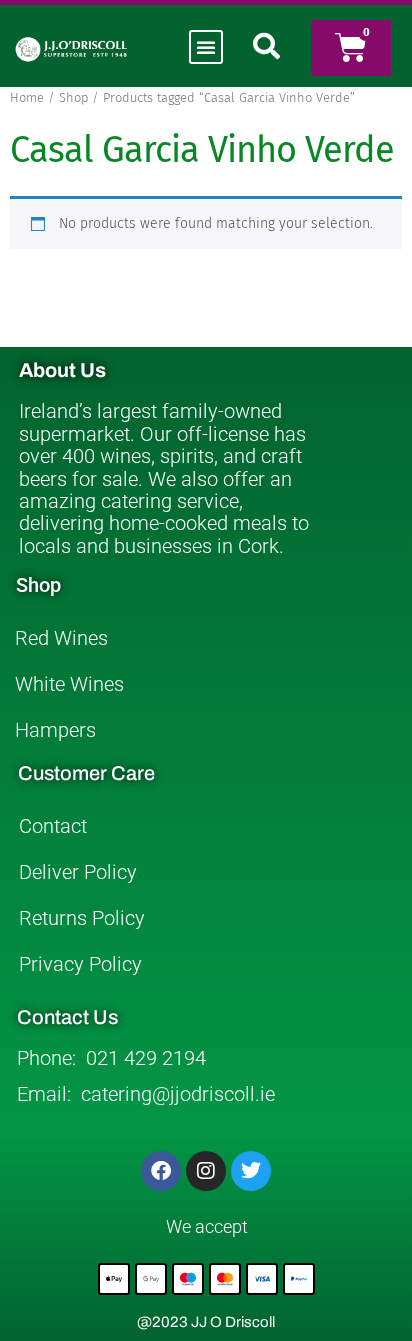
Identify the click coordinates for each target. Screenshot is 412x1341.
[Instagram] (206, 1171)
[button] (206, 47)
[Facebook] (161, 1171)
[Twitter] (251, 1171)
